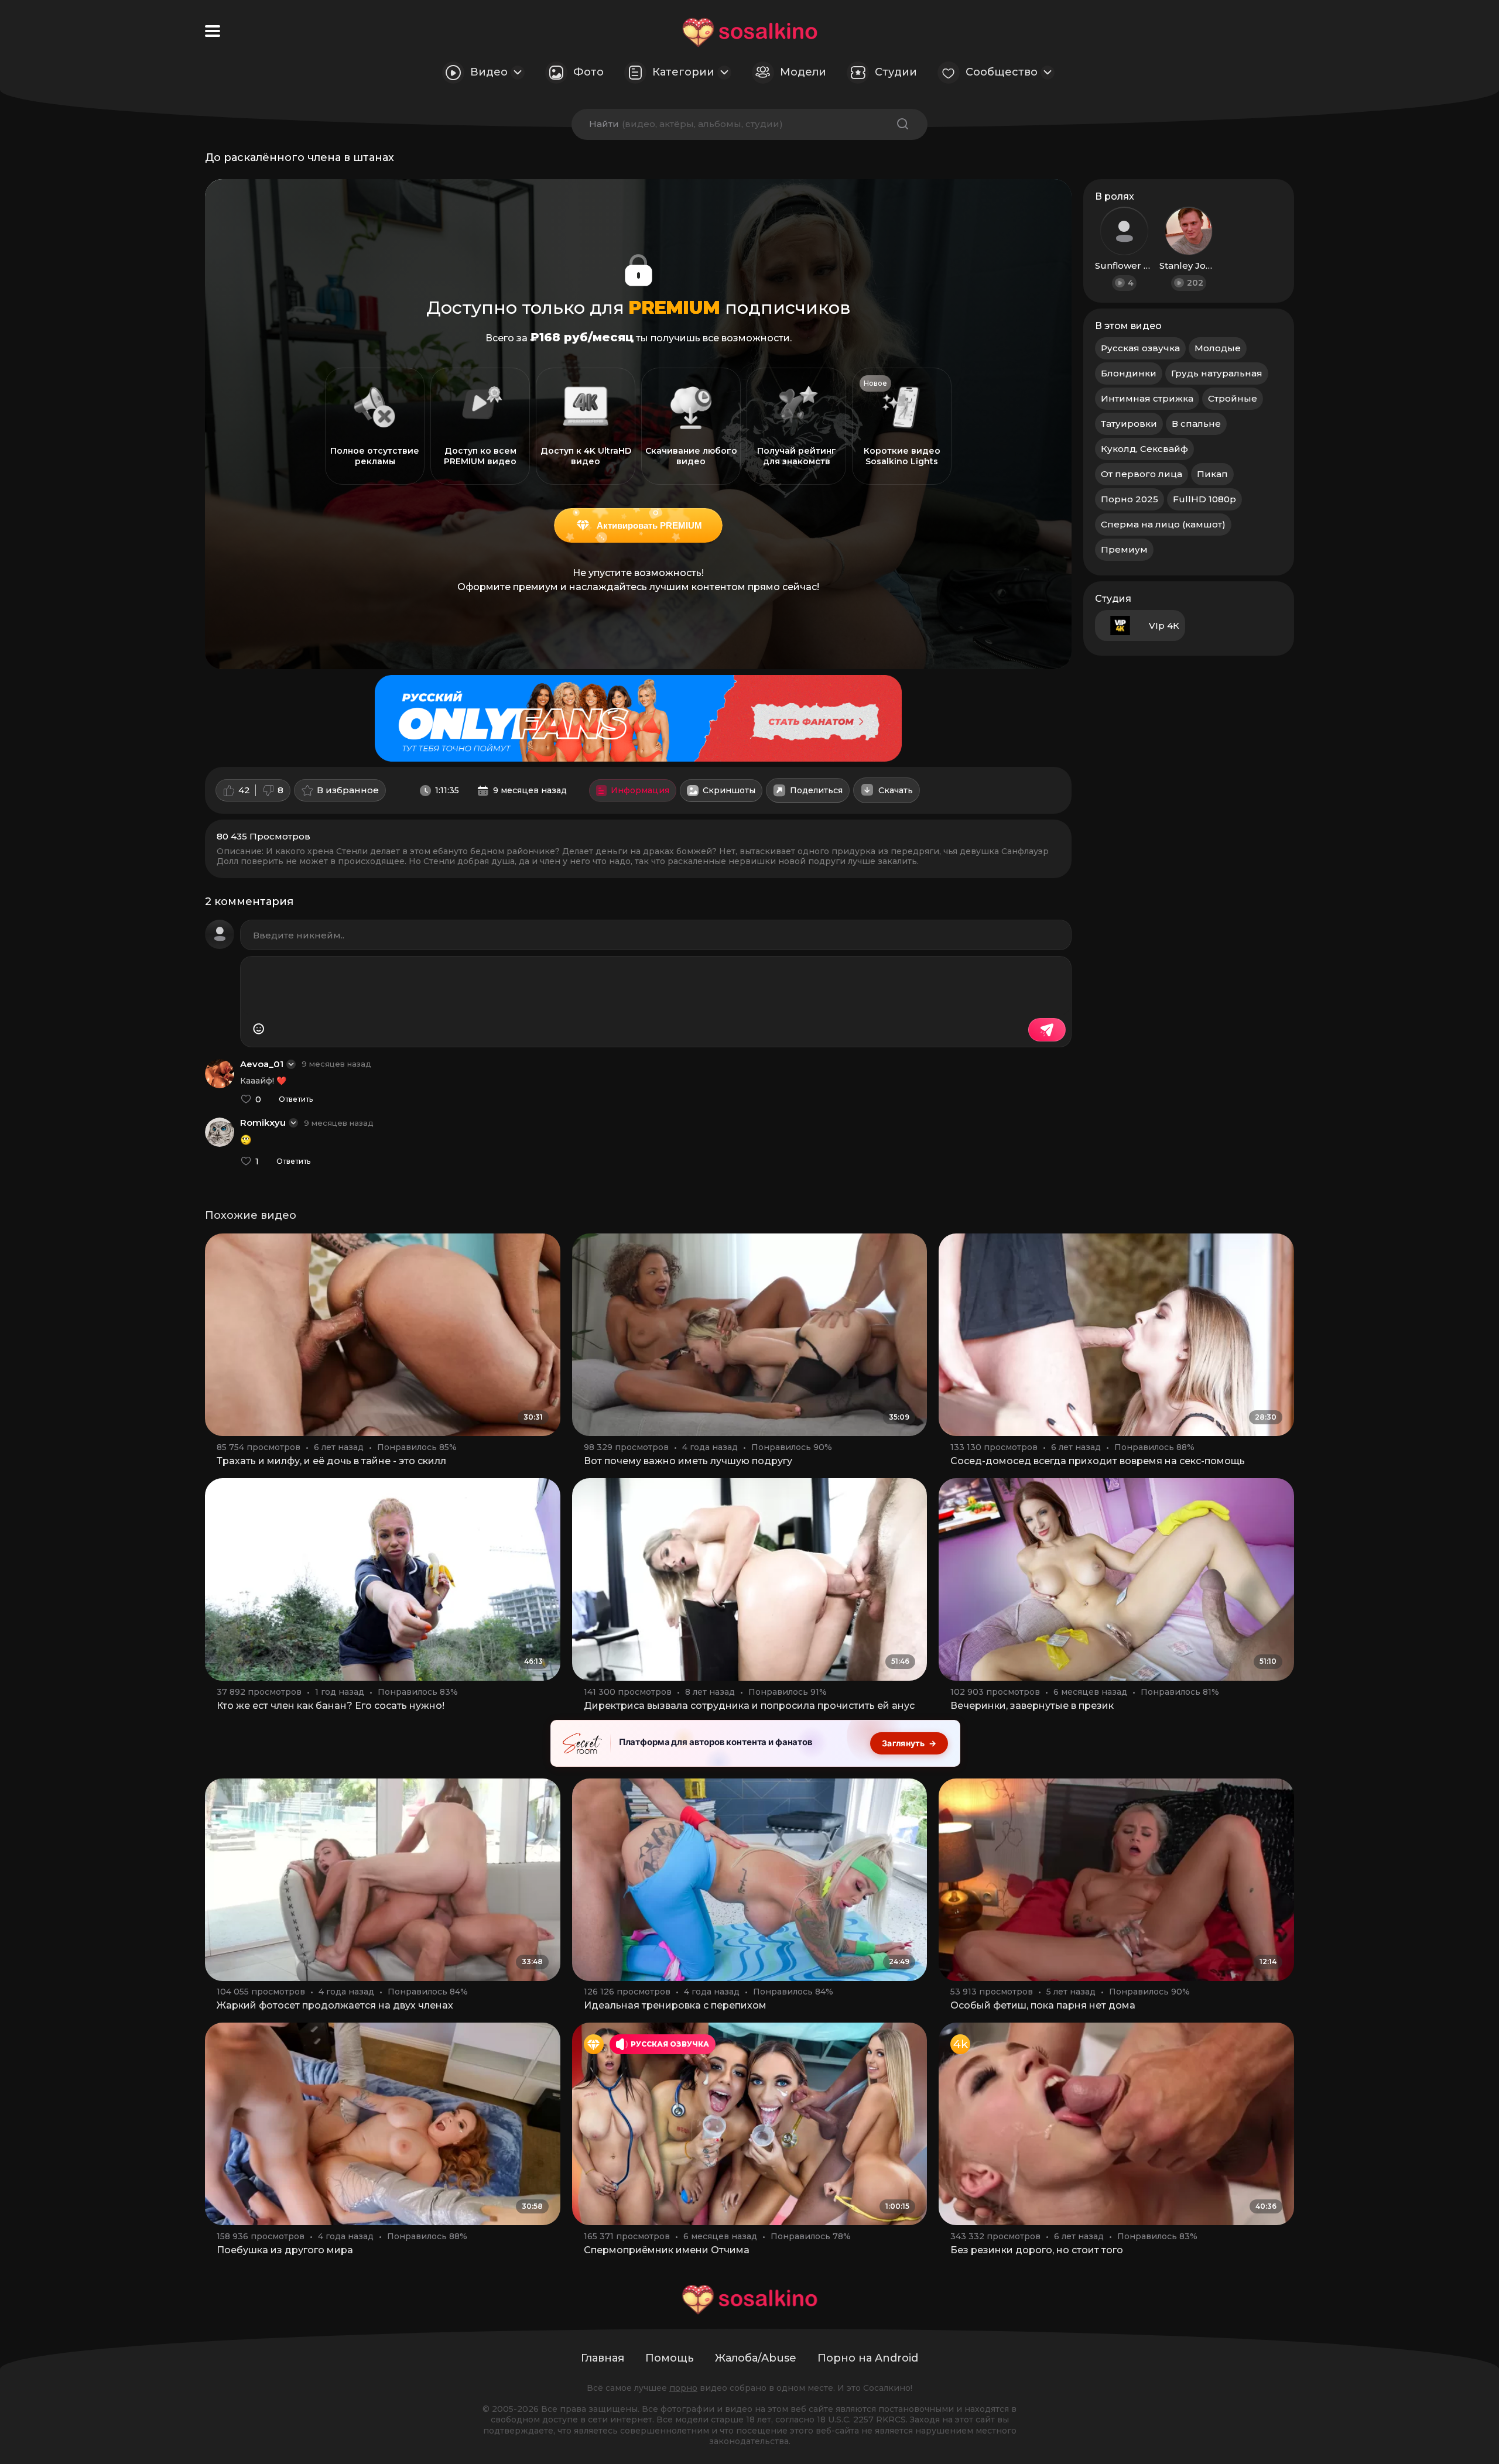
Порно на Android (868, 2358)
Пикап (1212, 474)
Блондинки (1129, 373)
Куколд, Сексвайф (1144, 449)
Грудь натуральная (1217, 373)
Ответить (296, 1099)
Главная (603, 2358)
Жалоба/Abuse (756, 2358)
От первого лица (1142, 474)
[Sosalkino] (750, 32)
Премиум (1124, 549)
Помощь (670, 2358)
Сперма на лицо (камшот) (1163, 524)
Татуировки (1129, 424)
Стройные (1233, 398)
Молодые (1218, 348)
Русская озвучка (1140, 348)
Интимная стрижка (1147, 398)
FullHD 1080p (1204, 499)
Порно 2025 (1130, 499)
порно (683, 2388)
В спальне (1196, 424)
